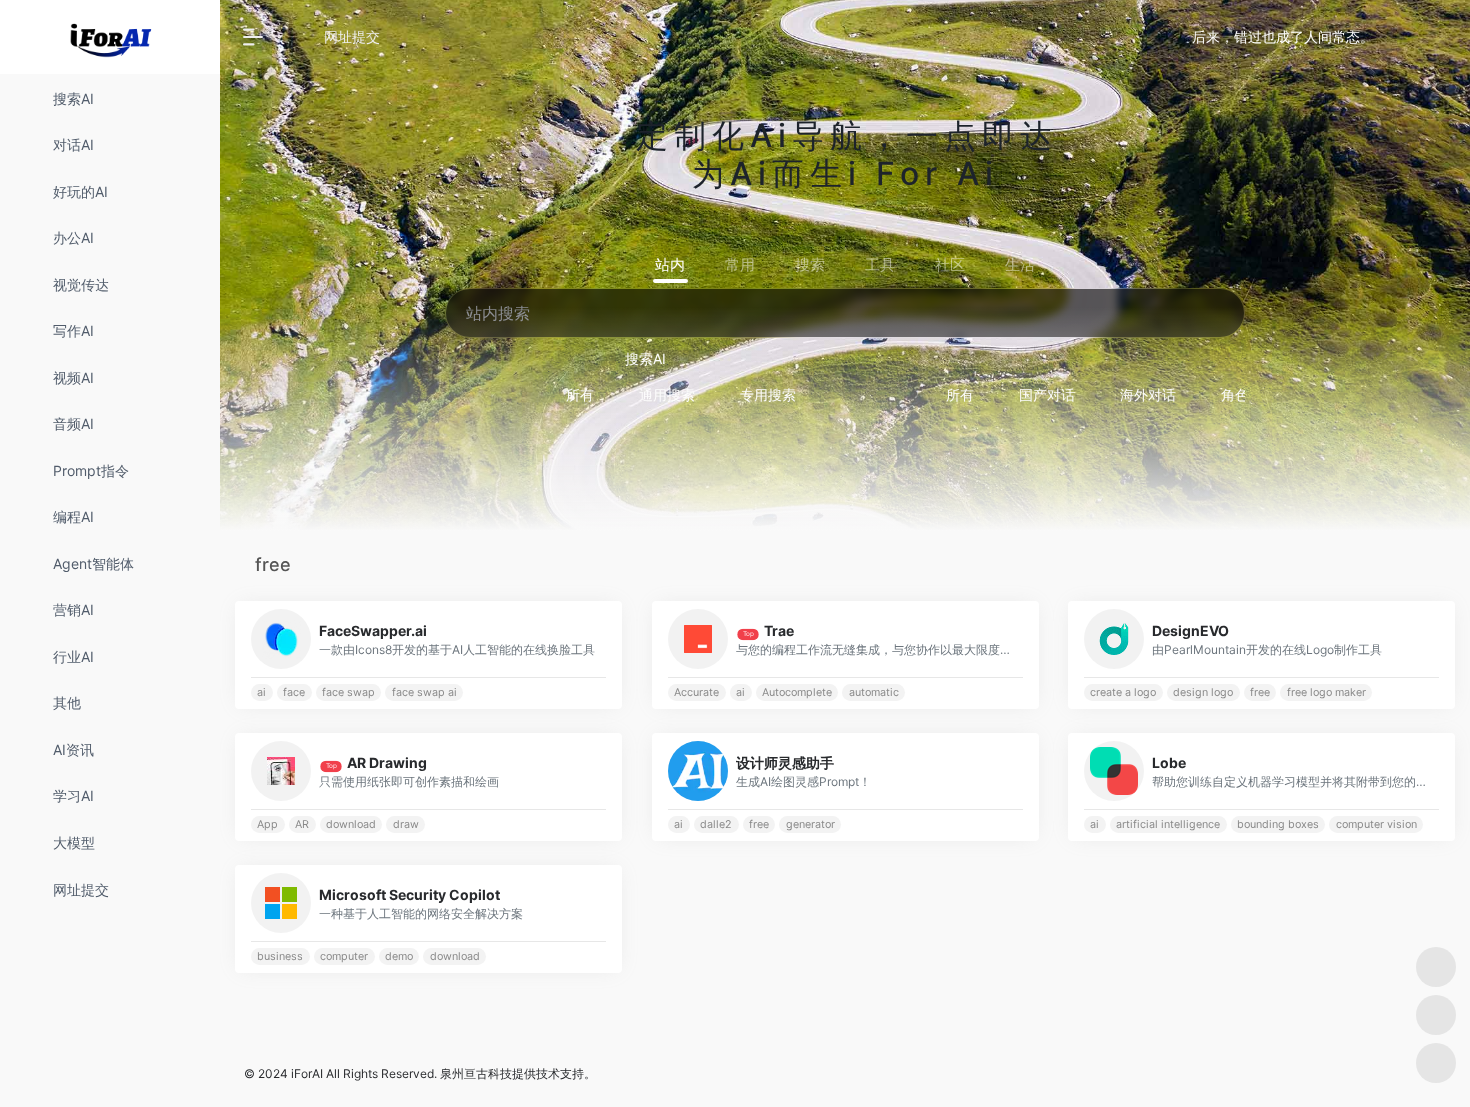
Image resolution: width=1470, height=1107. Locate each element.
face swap (348, 692)
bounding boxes (1278, 824)
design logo (1203, 692)
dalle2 (716, 824)
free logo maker (1326, 692)
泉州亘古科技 (476, 1073)
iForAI (307, 1073)
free (1260, 692)
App (267, 824)
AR (302, 824)
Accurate (696, 692)
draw (406, 824)
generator (809, 824)
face (294, 692)
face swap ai (424, 692)
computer (344, 956)
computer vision (1376, 824)
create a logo (1124, 692)
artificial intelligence (1168, 824)
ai (261, 692)
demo (399, 956)
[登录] (1406, 37)
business (280, 956)
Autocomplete (797, 692)
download (351, 824)
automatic (873, 692)
